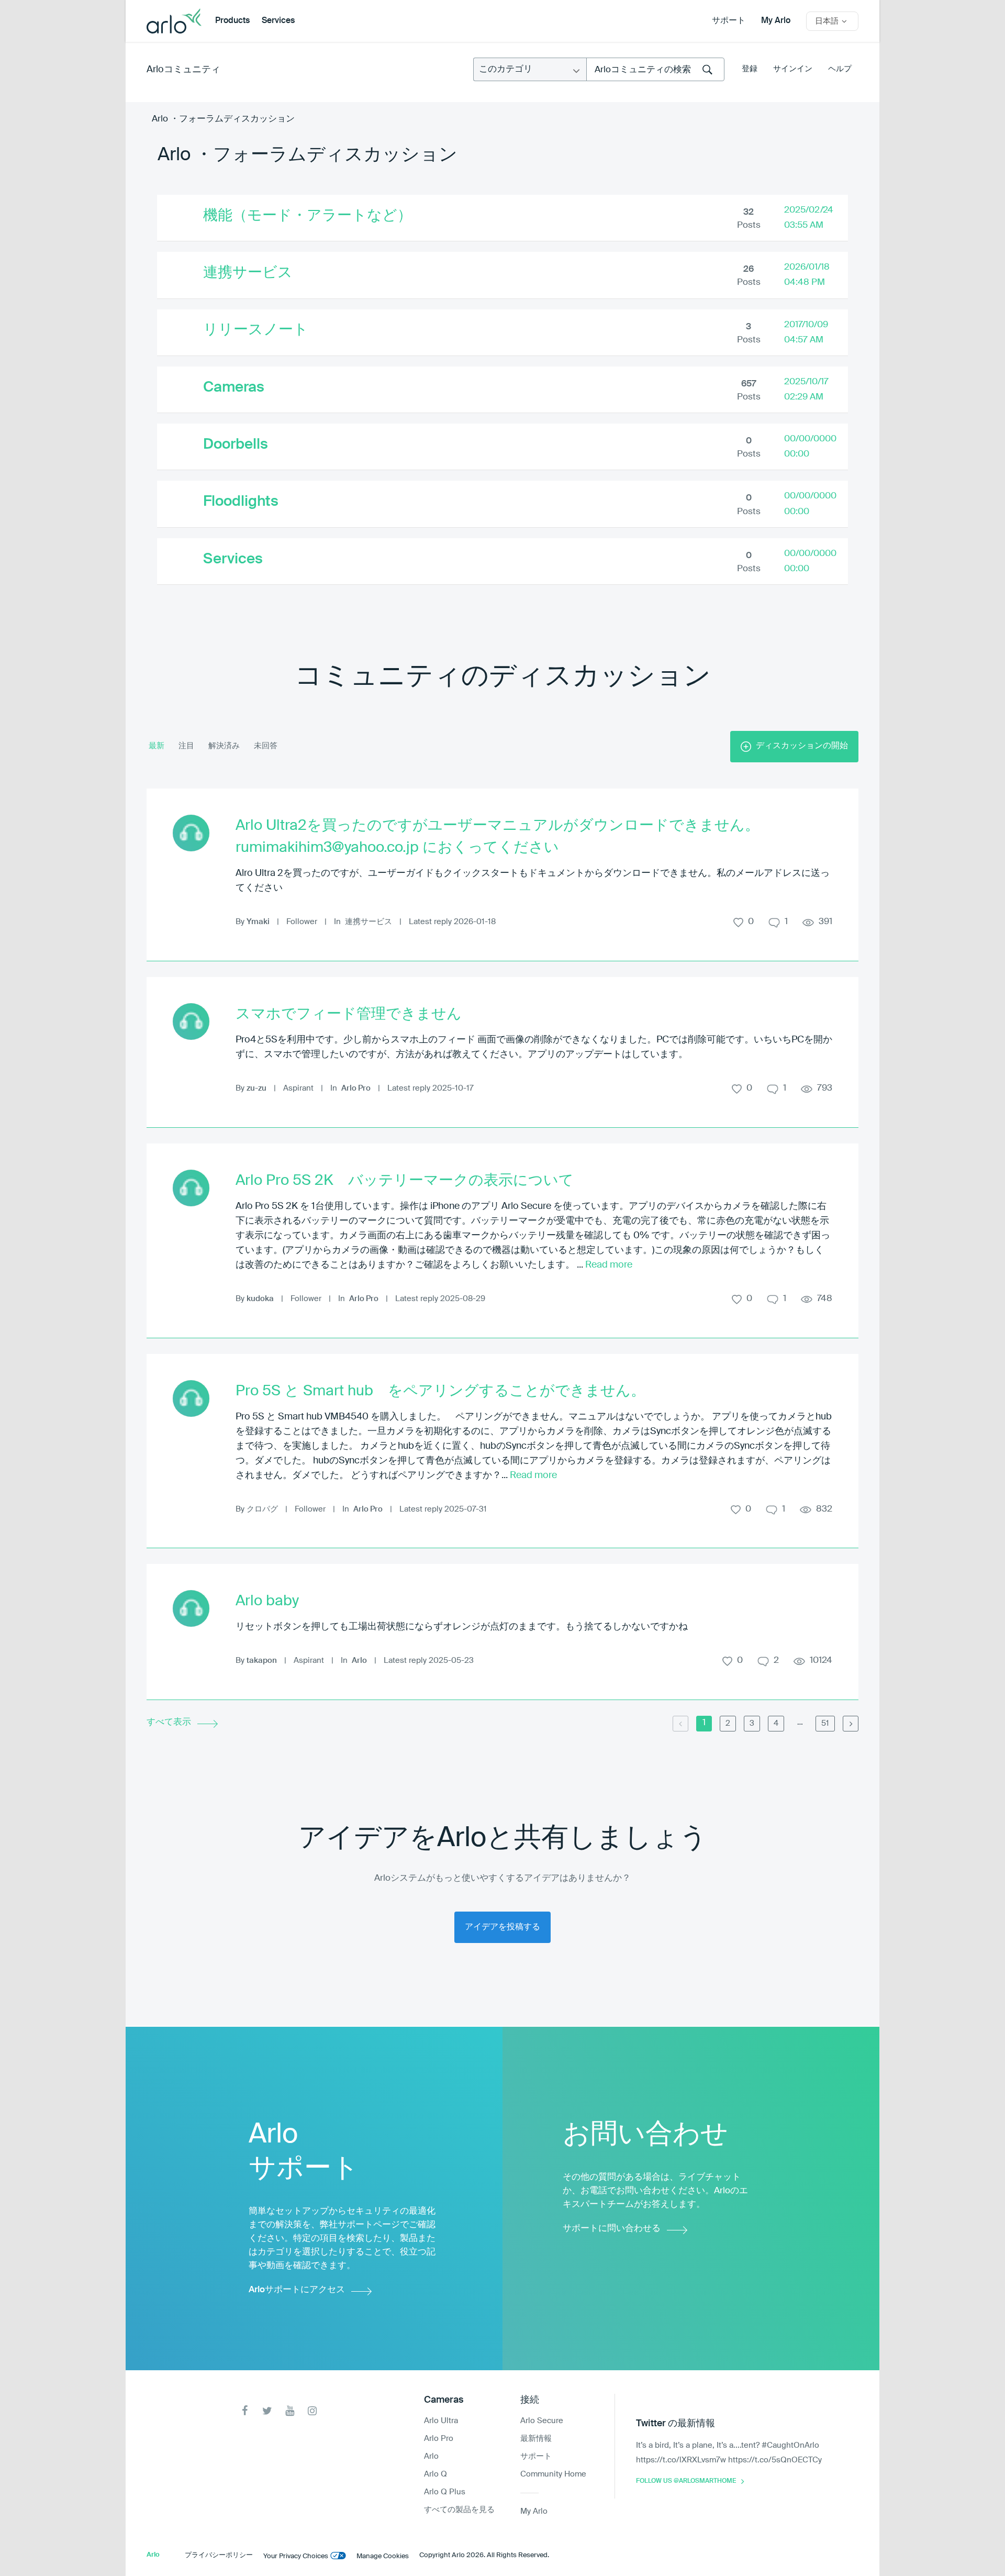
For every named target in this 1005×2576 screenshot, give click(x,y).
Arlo (359, 1661)
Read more (609, 1265)
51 (825, 1723)
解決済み (224, 746)
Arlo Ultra (441, 2421)
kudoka (260, 1299)
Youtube (290, 2411)
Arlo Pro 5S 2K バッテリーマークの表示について (405, 1181)
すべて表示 (169, 1722)
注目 (186, 746)
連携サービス (248, 273)
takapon (262, 1661)
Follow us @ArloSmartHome (686, 2481)
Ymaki (258, 922)
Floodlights (241, 502)
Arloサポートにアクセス (297, 2290)
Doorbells (236, 445)
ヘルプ (840, 69)
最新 (157, 746)
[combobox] (655, 69)
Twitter (267, 2411)
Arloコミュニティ (183, 70)
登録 (750, 69)
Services (278, 21)
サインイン (793, 69)
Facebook (245, 2411)
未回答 (266, 746)
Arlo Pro (356, 1088)
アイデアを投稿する (502, 1927)
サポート (729, 21)
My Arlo (776, 21)
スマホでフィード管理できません (349, 1014)
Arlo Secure (542, 2421)
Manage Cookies (383, 2556)
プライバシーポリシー (219, 2555)
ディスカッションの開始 (802, 746)
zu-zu (256, 1088)
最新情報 (536, 2439)
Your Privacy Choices (296, 2556)
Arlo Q (435, 2474)
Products (232, 21)
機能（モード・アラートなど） (308, 216)
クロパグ (262, 1509)
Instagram (312, 2411)
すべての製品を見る (459, 2510)
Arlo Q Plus (445, 2492)
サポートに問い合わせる (612, 2229)
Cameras (234, 387)
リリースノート (256, 330)
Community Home (553, 2474)
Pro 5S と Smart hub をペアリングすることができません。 (440, 1391)
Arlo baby (267, 1601)
